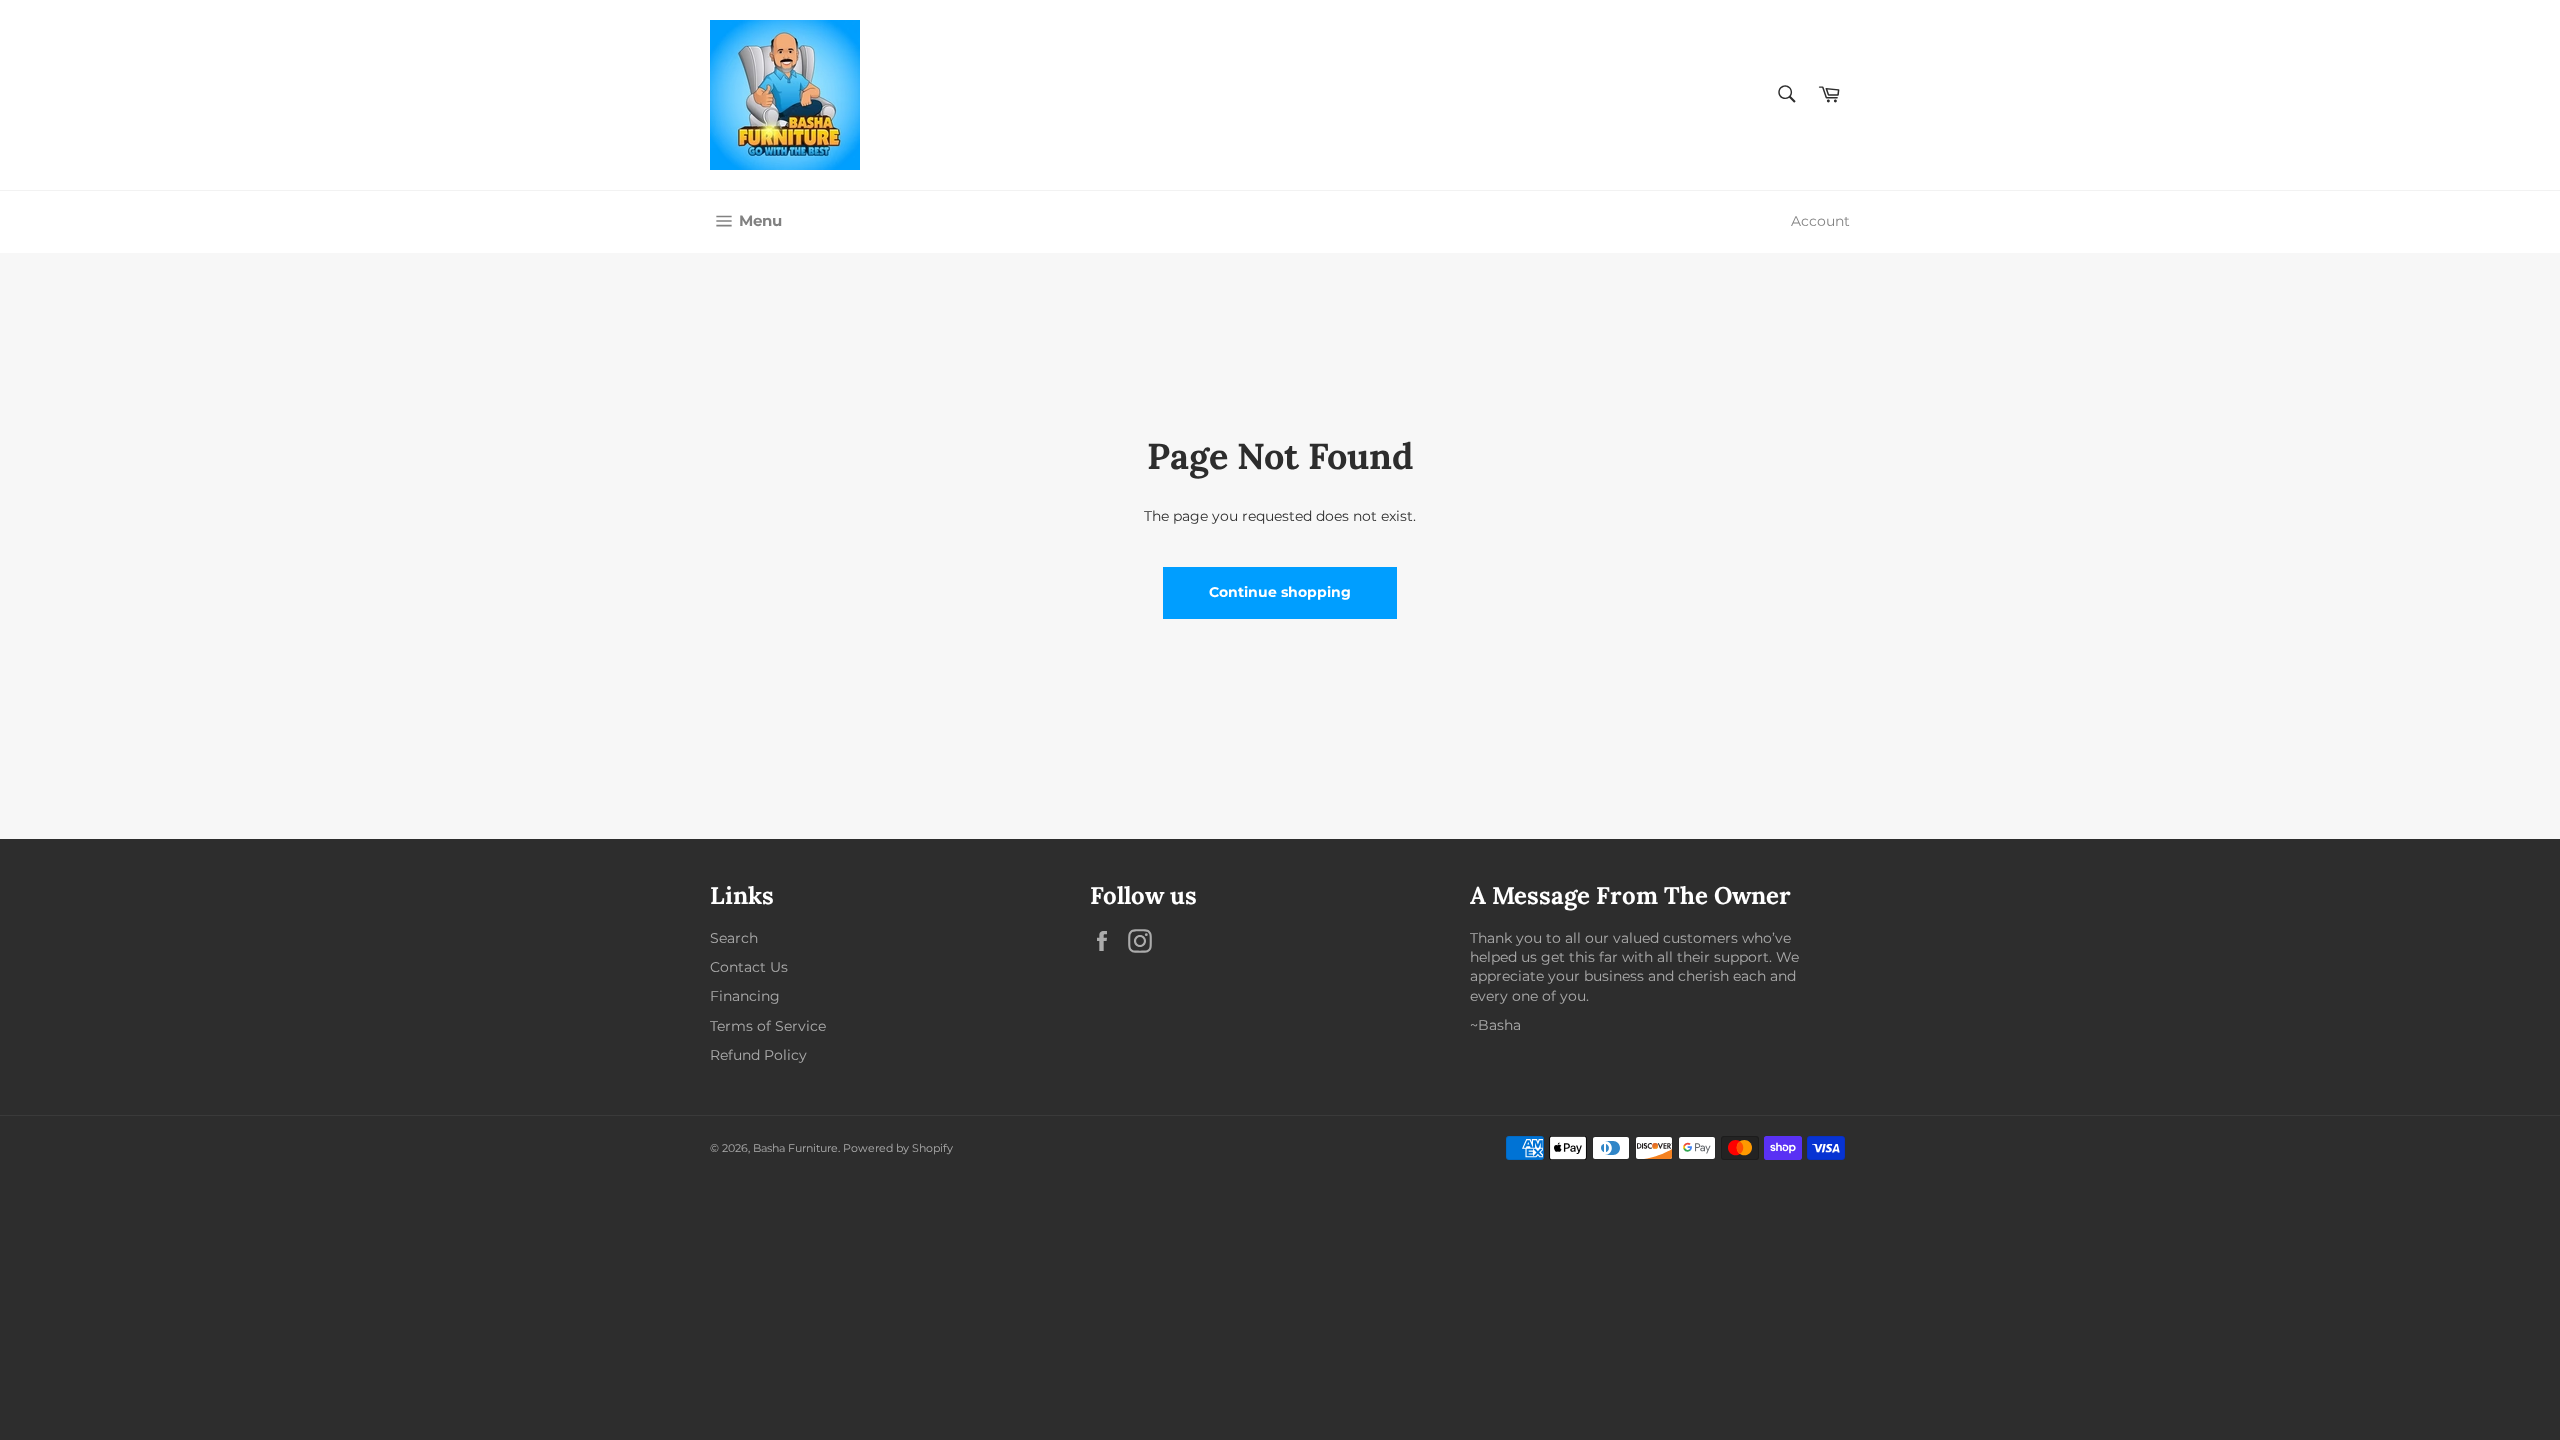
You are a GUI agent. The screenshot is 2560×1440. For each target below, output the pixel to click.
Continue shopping (1280, 592)
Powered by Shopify (898, 1148)
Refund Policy (758, 1055)
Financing (745, 996)
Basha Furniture (795, 1148)
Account (1820, 221)
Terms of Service (768, 1026)
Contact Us (749, 967)
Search (734, 938)
